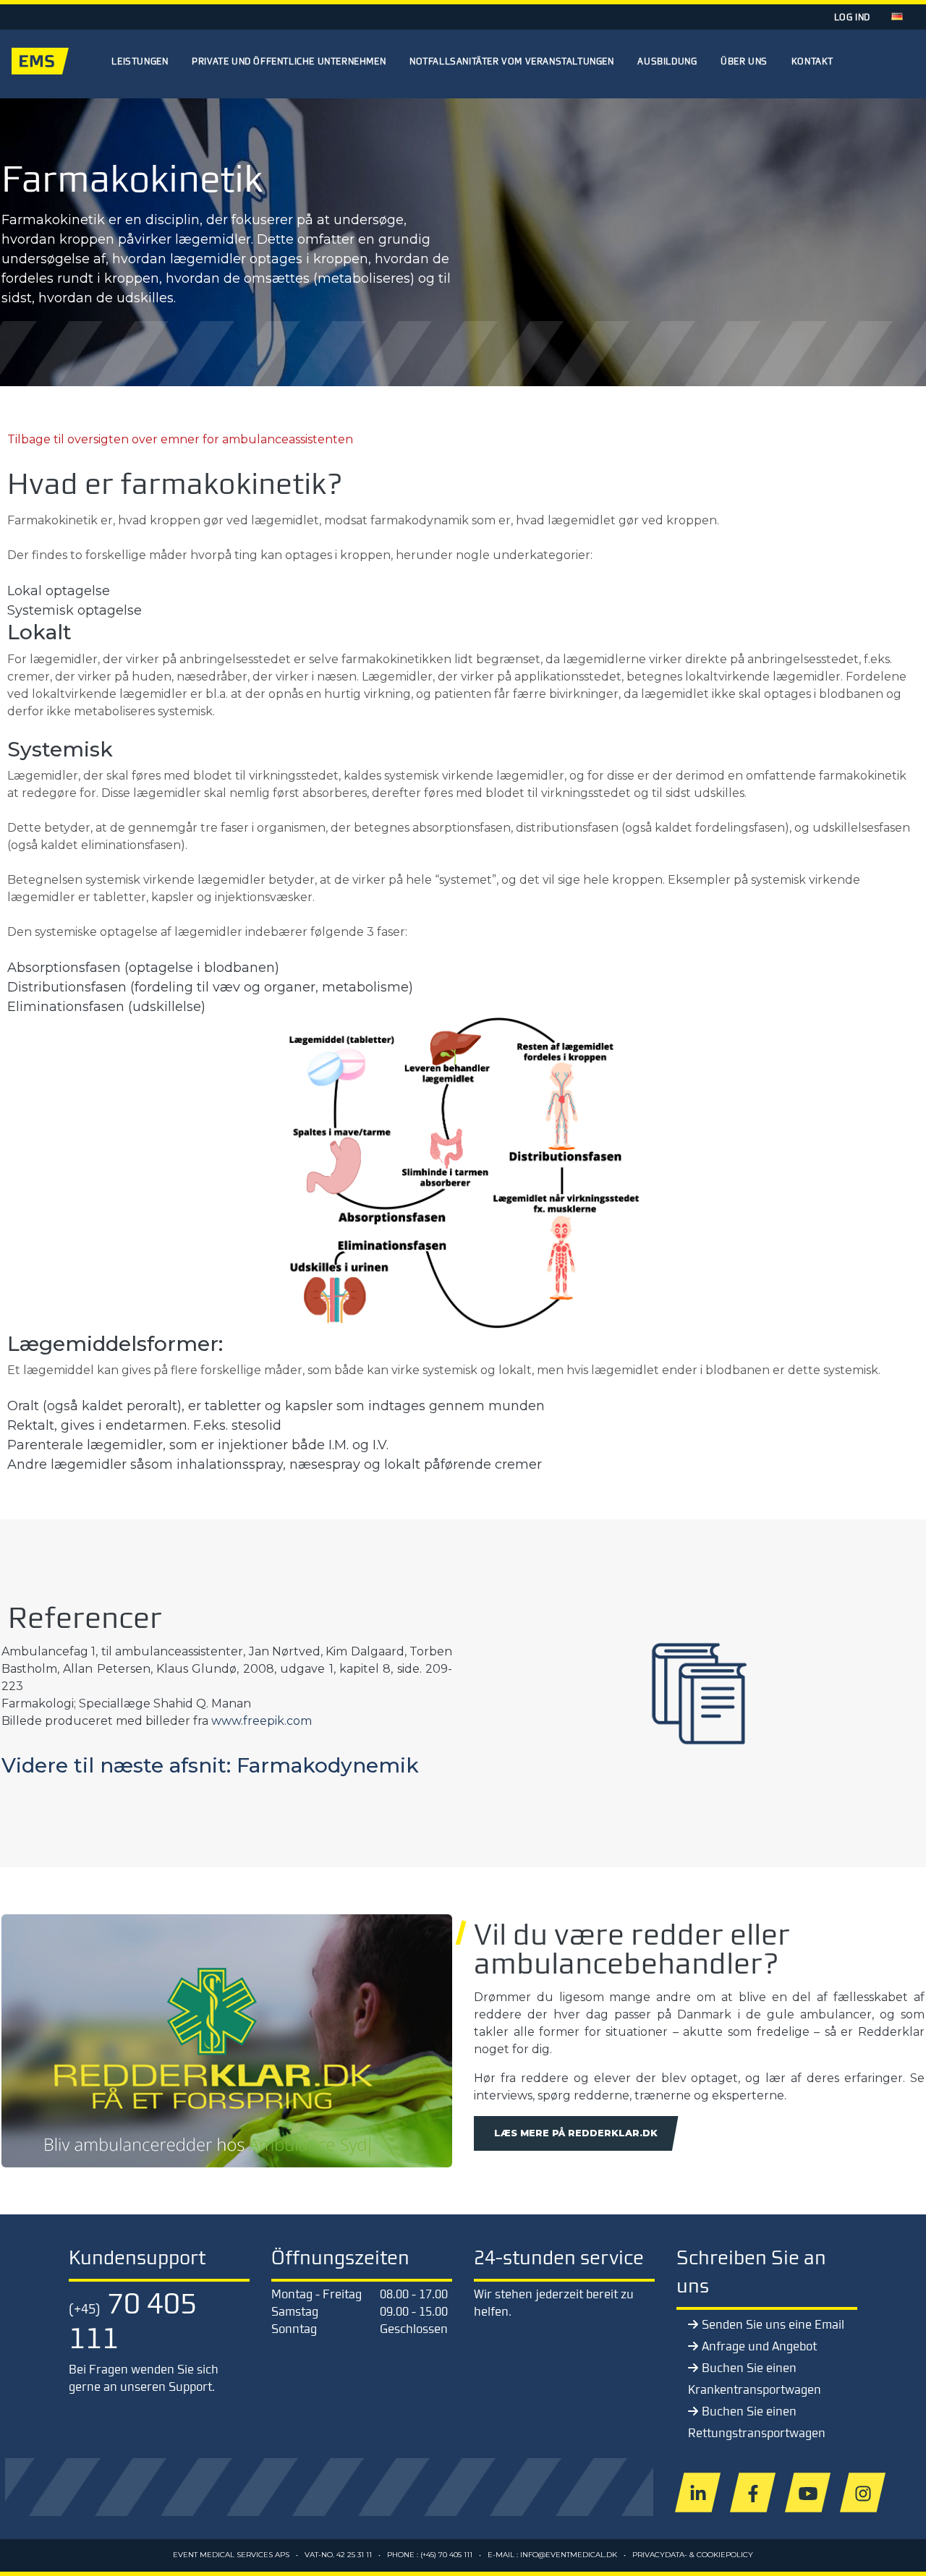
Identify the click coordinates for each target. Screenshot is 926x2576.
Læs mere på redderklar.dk (576, 2133)
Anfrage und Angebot (759, 2346)
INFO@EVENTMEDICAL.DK (569, 2555)
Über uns (744, 61)
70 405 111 (133, 2320)
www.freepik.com (262, 1721)
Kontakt (812, 61)
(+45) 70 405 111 (446, 2555)
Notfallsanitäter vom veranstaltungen (512, 61)
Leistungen (140, 61)
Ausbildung (667, 61)
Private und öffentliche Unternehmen (289, 61)
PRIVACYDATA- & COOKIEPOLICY (693, 2555)
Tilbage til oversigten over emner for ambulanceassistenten (180, 439)
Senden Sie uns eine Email (773, 2324)
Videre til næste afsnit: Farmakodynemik (210, 1765)
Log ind (852, 17)
